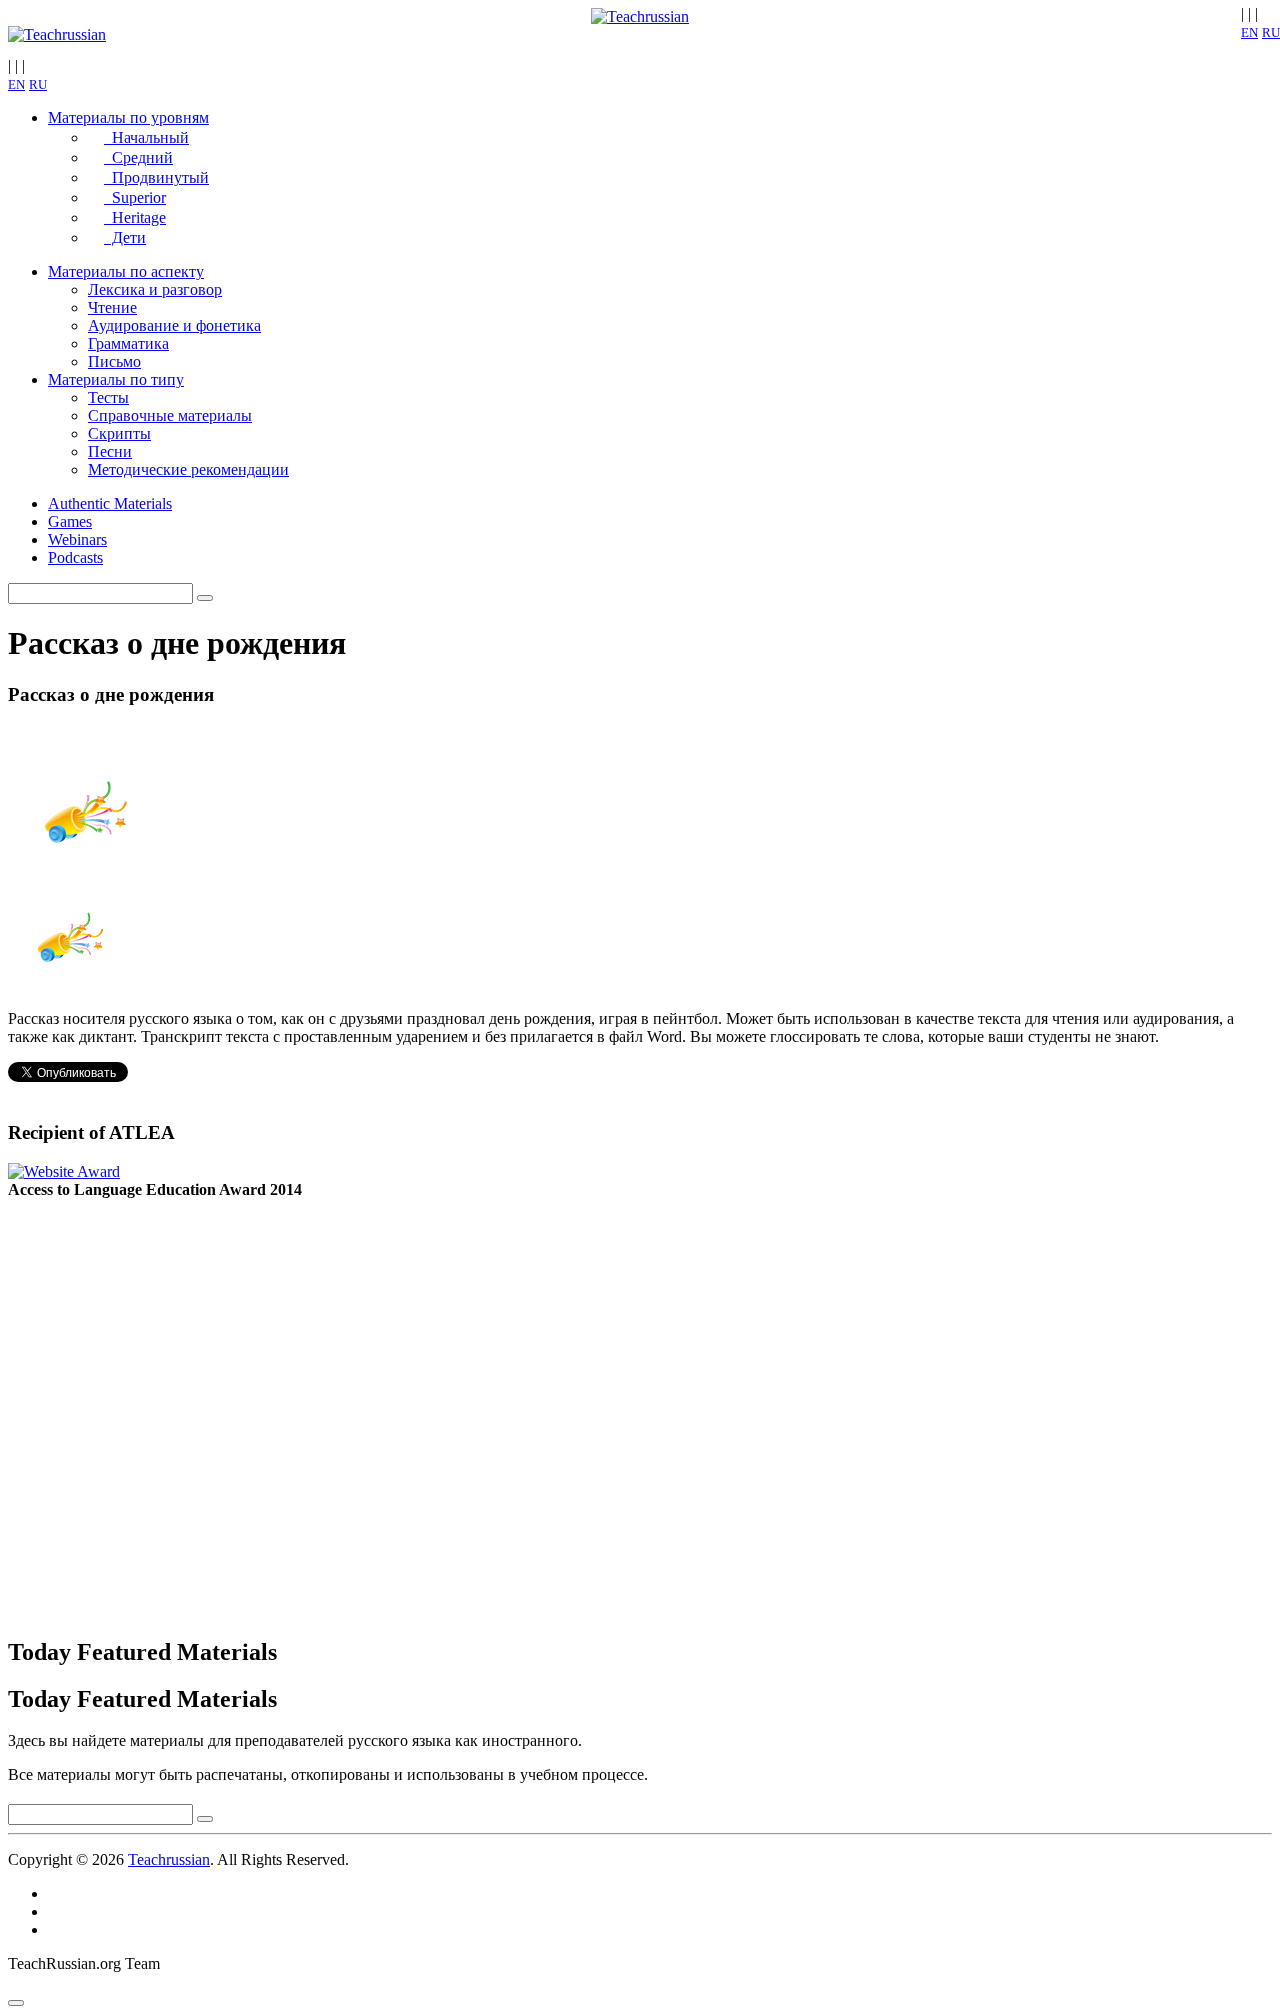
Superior (135, 197)
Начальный (146, 137)
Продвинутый (156, 177)
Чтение (112, 307)
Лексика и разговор (155, 289)
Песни (110, 451)
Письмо (114, 361)
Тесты (108, 397)
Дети (125, 237)
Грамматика (128, 343)
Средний (138, 157)
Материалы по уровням (128, 117)
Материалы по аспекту (126, 271)
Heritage (135, 217)
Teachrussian (169, 1859)
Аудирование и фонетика (174, 325)
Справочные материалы (170, 415)
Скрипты (119, 433)
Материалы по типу (116, 379)
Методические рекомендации (188, 469)
